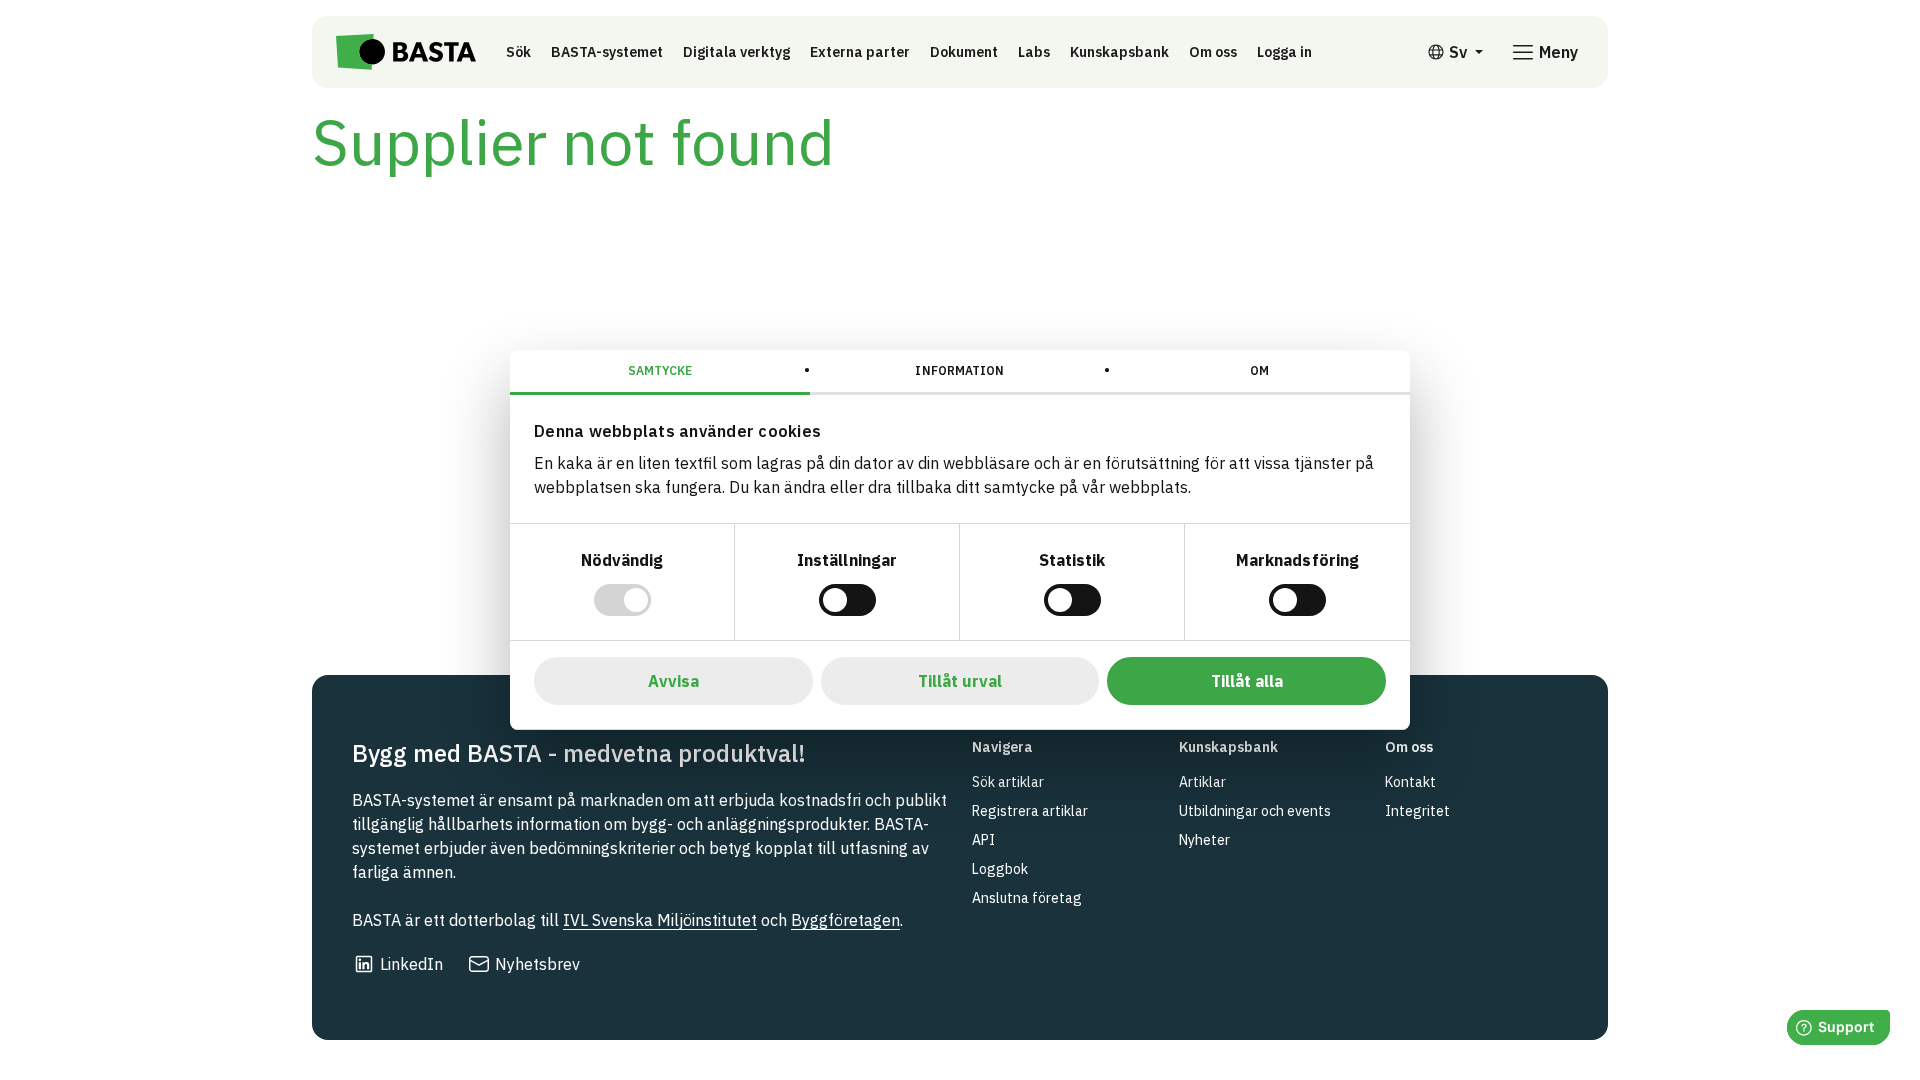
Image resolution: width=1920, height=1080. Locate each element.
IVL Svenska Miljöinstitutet (660, 920)
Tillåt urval (960, 681)
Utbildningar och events (1255, 811)
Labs (1034, 52)
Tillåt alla (1247, 681)
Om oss (1213, 52)
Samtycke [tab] (660, 370)
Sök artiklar (1008, 782)
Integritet (1417, 811)
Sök (518, 52)
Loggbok (1000, 869)
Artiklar (1202, 782)
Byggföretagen (845, 920)
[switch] (847, 600)
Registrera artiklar (1030, 811)
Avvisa (673, 681)
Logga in (1289, 51)
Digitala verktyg (736, 52)
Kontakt (1410, 782)
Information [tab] (959, 370)
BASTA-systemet (607, 52)
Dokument (964, 52)
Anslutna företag (1027, 898)
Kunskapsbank (1119, 52)
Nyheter (1204, 840)
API (983, 840)
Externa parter (860, 52)
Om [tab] (1259, 370)
